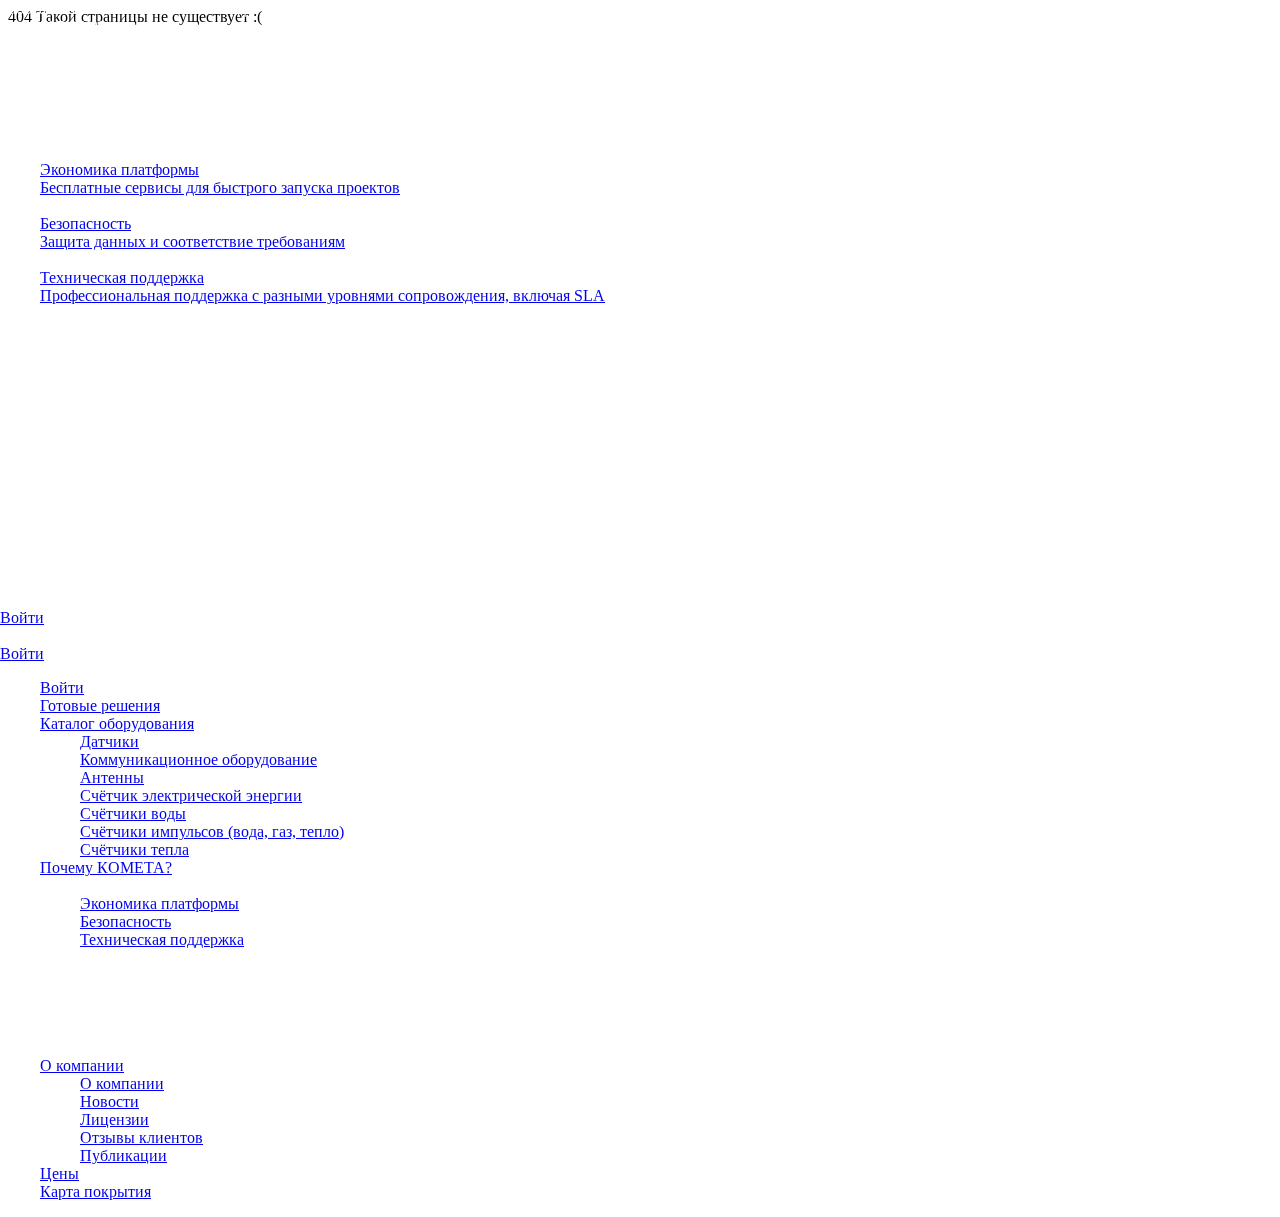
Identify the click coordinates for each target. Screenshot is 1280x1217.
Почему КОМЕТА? (106, 867)
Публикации (123, 1155)
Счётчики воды (133, 813)
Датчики (109, 741)
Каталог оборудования (117, 723)
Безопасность (125, 921)
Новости (109, 1101)
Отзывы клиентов (141, 1137)
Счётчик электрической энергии (191, 795)
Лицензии (114, 1119)
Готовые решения (100, 705)
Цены (59, 1173)
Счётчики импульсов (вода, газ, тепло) (212, 831)
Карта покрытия (95, 1191)
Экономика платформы (159, 903)
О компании (82, 1065)
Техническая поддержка (162, 939)
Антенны (112, 777)
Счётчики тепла (134, 849)
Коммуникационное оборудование (198, 759)
